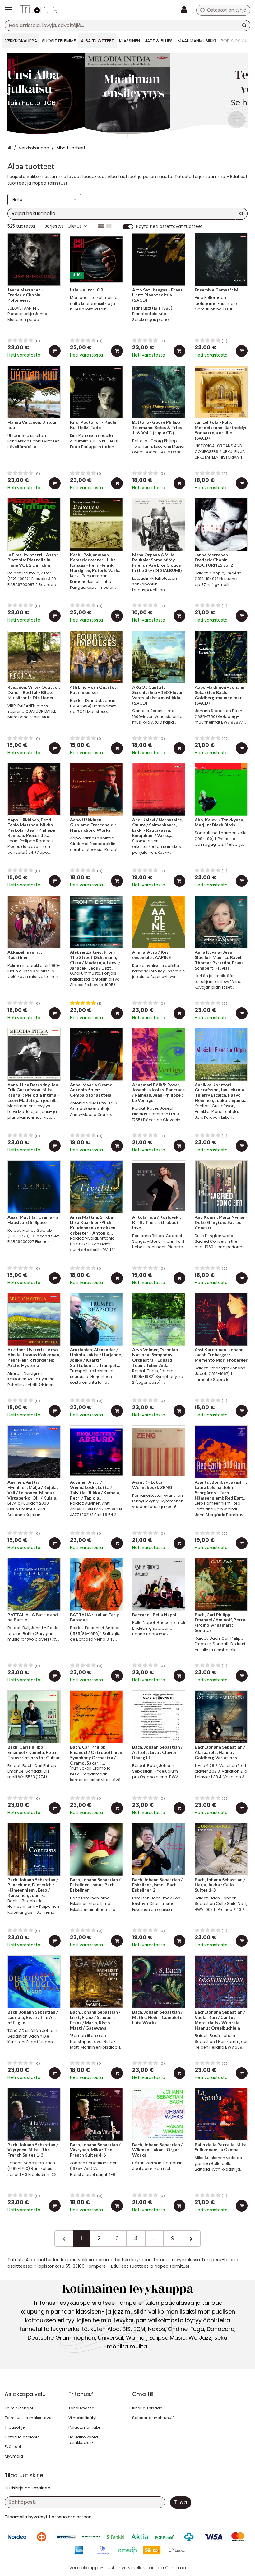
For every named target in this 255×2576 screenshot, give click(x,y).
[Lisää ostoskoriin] (55, 351)
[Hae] (244, 25)
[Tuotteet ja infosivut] (10, 10)
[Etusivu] (39, 10)
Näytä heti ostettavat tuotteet (169, 227)
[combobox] (127, 25)
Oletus (75, 226)
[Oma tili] (186, 10)
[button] (70, 2517)
